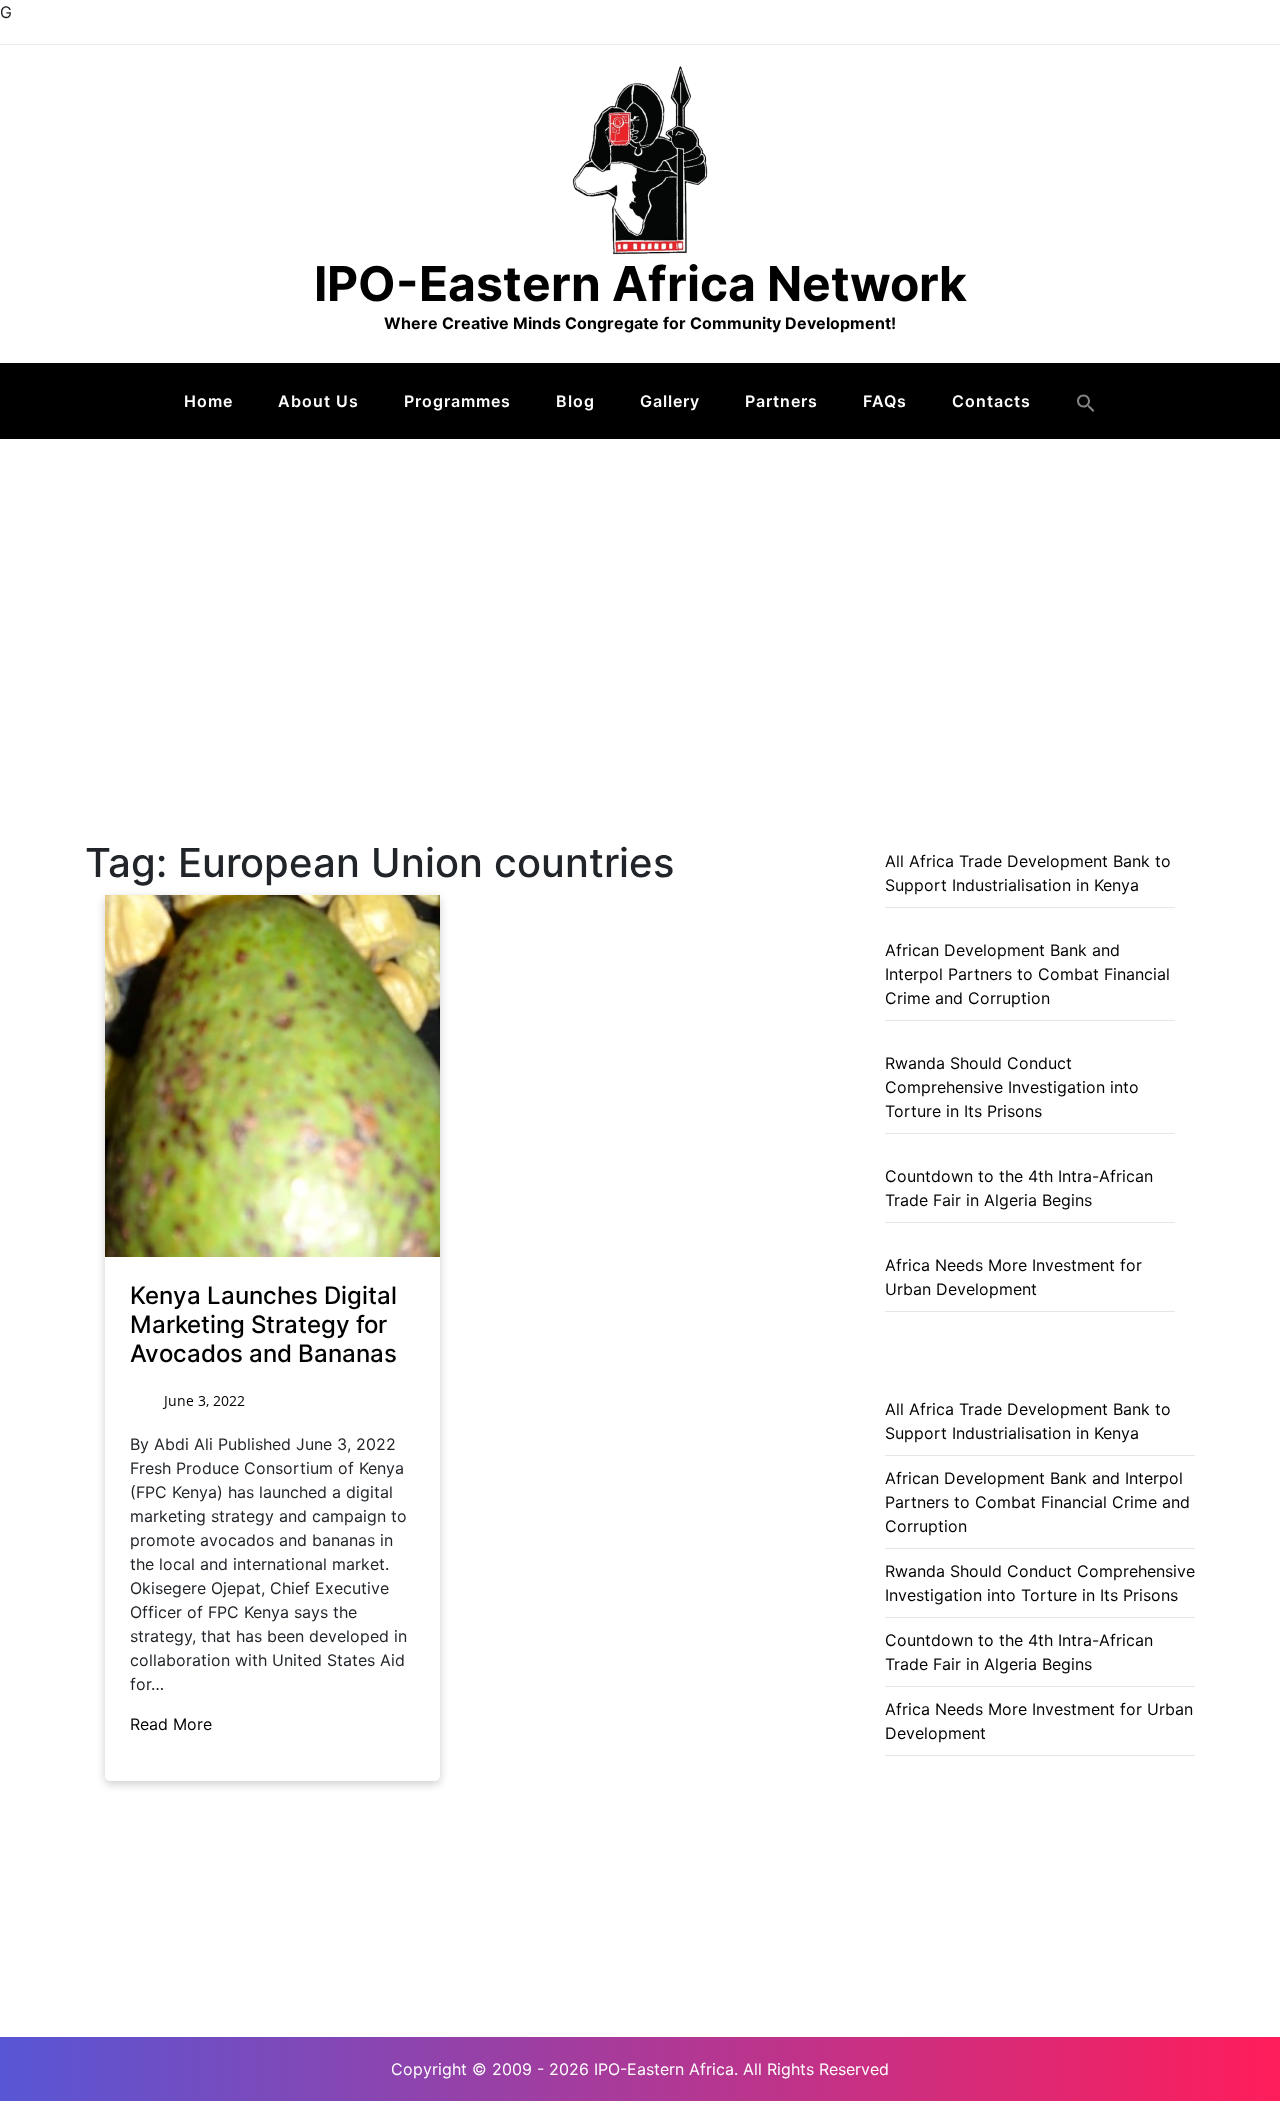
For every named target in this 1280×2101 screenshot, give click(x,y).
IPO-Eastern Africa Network (640, 283)
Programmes (457, 401)
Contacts (991, 401)
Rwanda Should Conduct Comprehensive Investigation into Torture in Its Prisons (1012, 1087)
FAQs (885, 401)
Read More (173, 1724)
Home (208, 401)
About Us (318, 401)
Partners (781, 401)
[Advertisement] (640, 589)
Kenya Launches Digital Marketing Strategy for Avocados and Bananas (263, 1324)
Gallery (670, 401)
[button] (1086, 403)
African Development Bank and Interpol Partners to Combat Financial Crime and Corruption (1027, 974)
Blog (575, 401)
